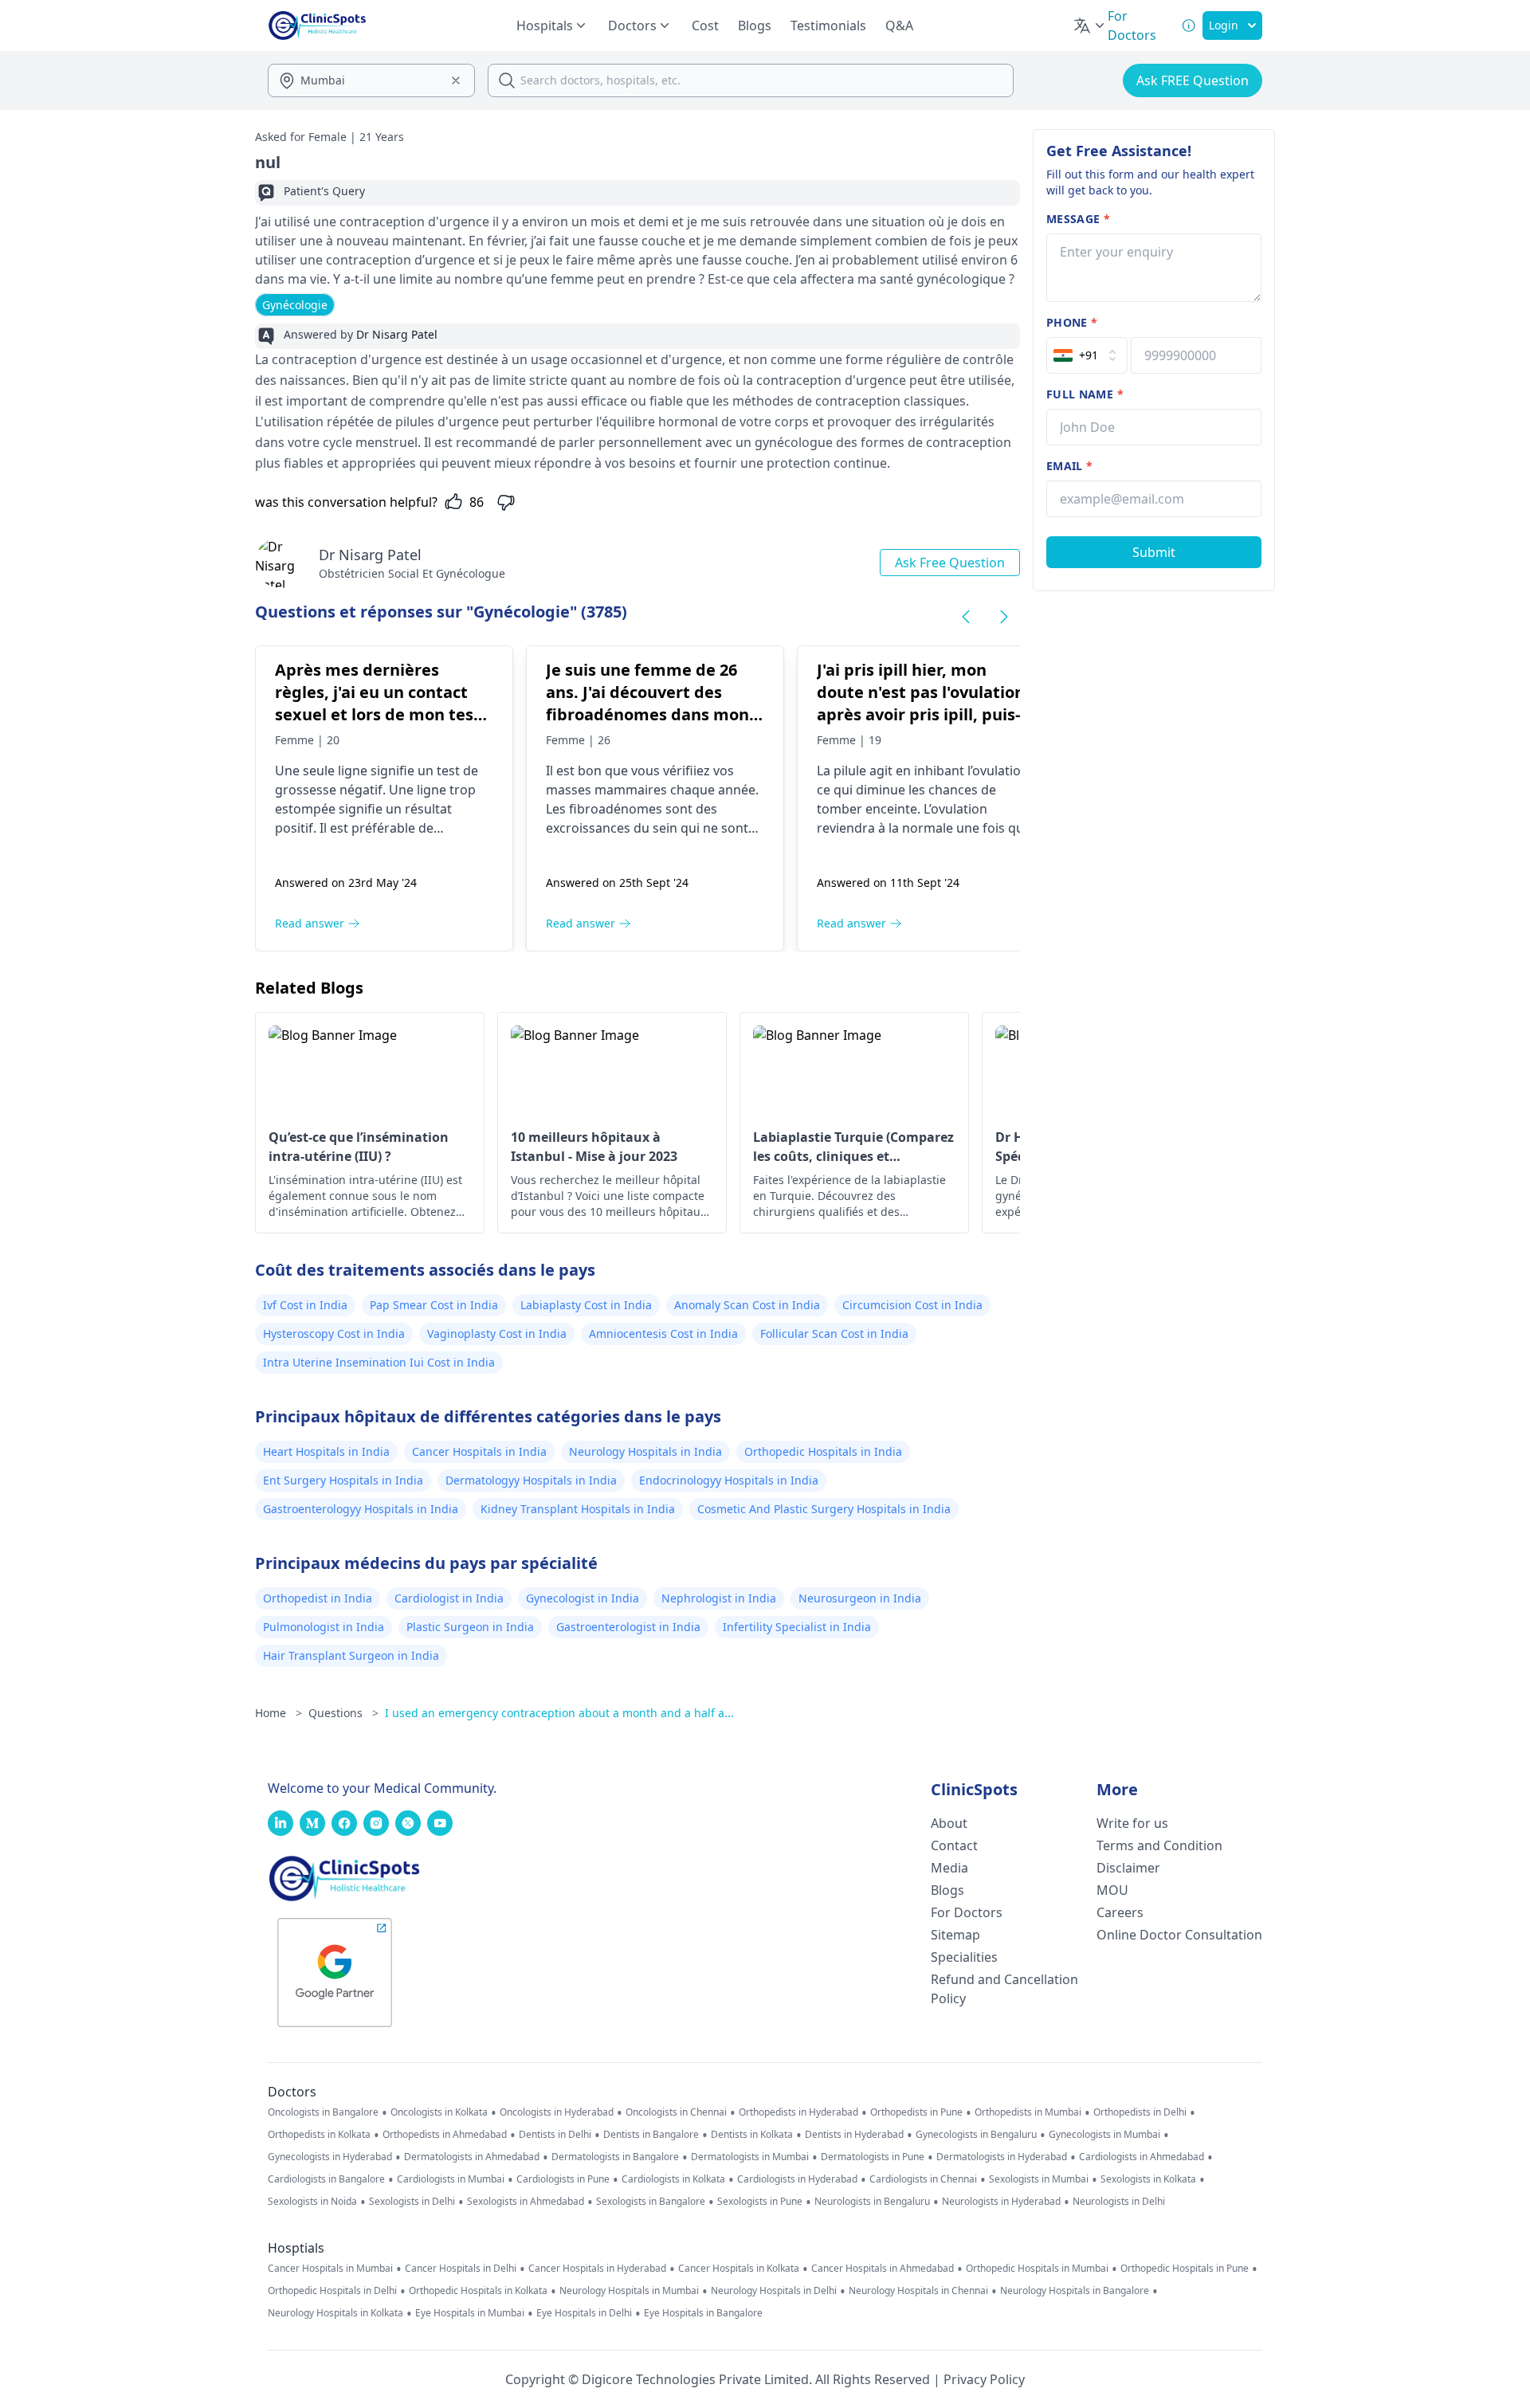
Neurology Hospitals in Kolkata (335, 2313)
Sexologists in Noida (312, 2202)
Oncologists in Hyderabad (557, 2112)
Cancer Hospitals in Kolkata (739, 2269)
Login (1224, 25)
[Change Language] (1090, 25)
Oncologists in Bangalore (323, 2112)
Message (1078, 219)
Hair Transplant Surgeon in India (351, 1655)
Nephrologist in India (719, 1598)
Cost (705, 25)
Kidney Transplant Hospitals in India (578, 1509)
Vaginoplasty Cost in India (497, 1333)
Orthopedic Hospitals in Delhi (332, 2291)
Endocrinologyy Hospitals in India (729, 1480)
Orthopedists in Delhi (1140, 2112)
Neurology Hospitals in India (645, 1451)
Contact (954, 1845)
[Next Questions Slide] (1004, 617)
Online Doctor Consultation (1179, 1935)
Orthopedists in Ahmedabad (445, 2135)
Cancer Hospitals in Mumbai (330, 2269)
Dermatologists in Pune (873, 2157)
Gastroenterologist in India (628, 1627)
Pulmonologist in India (324, 1627)
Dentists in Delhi (555, 2135)
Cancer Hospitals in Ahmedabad (883, 2269)
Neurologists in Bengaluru (872, 2202)
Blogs (755, 25)
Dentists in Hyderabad (854, 2135)
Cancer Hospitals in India (479, 1451)
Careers (1120, 1912)
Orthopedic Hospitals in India (823, 1451)
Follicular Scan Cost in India (834, 1333)
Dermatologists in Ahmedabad (472, 2157)
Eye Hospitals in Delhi (584, 2313)
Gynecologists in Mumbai (1104, 2135)
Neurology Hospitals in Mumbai (629, 2291)
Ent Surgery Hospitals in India (343, 1480)
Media (949, 1868)
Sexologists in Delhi (412, 2202)
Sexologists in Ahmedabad (526, 2202)
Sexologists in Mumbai (1039, 2179)
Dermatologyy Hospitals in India (531, 1480)
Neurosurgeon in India (860, 1598)
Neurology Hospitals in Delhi (774, 2291)
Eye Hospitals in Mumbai (470, 2313)
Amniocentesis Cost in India (663, 1333)
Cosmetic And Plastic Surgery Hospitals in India (824, 1509)
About (949, 1823)
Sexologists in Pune (760, 2202)
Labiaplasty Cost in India (586, 1305)
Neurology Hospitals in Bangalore (1075, 2291)
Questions (343, 1713)
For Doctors (967, 1912)
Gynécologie (295, 305)
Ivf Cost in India (305, 1305)
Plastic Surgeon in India (470, 1627)
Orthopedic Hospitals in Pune (1185, 2269)
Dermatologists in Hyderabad (1002, 2157)
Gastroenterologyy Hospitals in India (361, 1509)
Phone (1072, 322)
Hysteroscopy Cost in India (334, 1333)
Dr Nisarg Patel (370, 555)
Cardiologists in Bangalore (326, 2179)
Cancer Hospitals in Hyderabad (597, 2269)
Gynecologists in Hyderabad (330, 2157)
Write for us (1132, 1823)
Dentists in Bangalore (651, 2135)
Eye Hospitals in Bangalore (703, 2313)
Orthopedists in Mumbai (1028, 2112)
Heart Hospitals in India (326, 1451)
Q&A (899, 25)
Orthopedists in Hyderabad (798, 2112)
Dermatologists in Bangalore (615, 2157)
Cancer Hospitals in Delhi (461, 2269)
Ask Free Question (950, 563)
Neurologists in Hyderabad (1001, 2202)
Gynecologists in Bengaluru (976, 2135)
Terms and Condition (1159, 1845)
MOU (1112, 1890)
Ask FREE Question (1193, 80)
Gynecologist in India (583, 1598)
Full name (1085, 394)
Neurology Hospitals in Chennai (918, 2291)
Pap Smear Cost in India (434, 1305)
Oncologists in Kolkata (439, 2112)
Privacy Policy (984, 2379)
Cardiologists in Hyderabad (797, 2179)
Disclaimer (1128, 1868)
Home (279, 1713)
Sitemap (955, 1935)
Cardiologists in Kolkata (673, 2179)
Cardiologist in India (449, 1598)
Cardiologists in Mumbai (451, 2179)
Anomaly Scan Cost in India (747, 1305)
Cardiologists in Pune (563, 2179)
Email (1069, 466)
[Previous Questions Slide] (966, 617)
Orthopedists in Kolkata (319, 2135)
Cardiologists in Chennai (923, 2179)
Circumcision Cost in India (912, 1305)
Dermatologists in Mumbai (750, 2157)
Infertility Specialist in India (797, 1627)
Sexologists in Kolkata (1148, 2179)
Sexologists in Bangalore (651, 2202)
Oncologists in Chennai (676, 2112)
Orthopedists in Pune (916, 2112)
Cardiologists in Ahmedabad (1142, 2157)
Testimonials (828, 25)
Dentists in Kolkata (752, 2135)
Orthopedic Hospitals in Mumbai (1037, 2269)
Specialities (964, 1957)
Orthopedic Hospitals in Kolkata (478, 2291)
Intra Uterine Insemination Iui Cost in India (379, 1362)
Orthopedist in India (318, 1598)
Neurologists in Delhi (1119, 2202)
